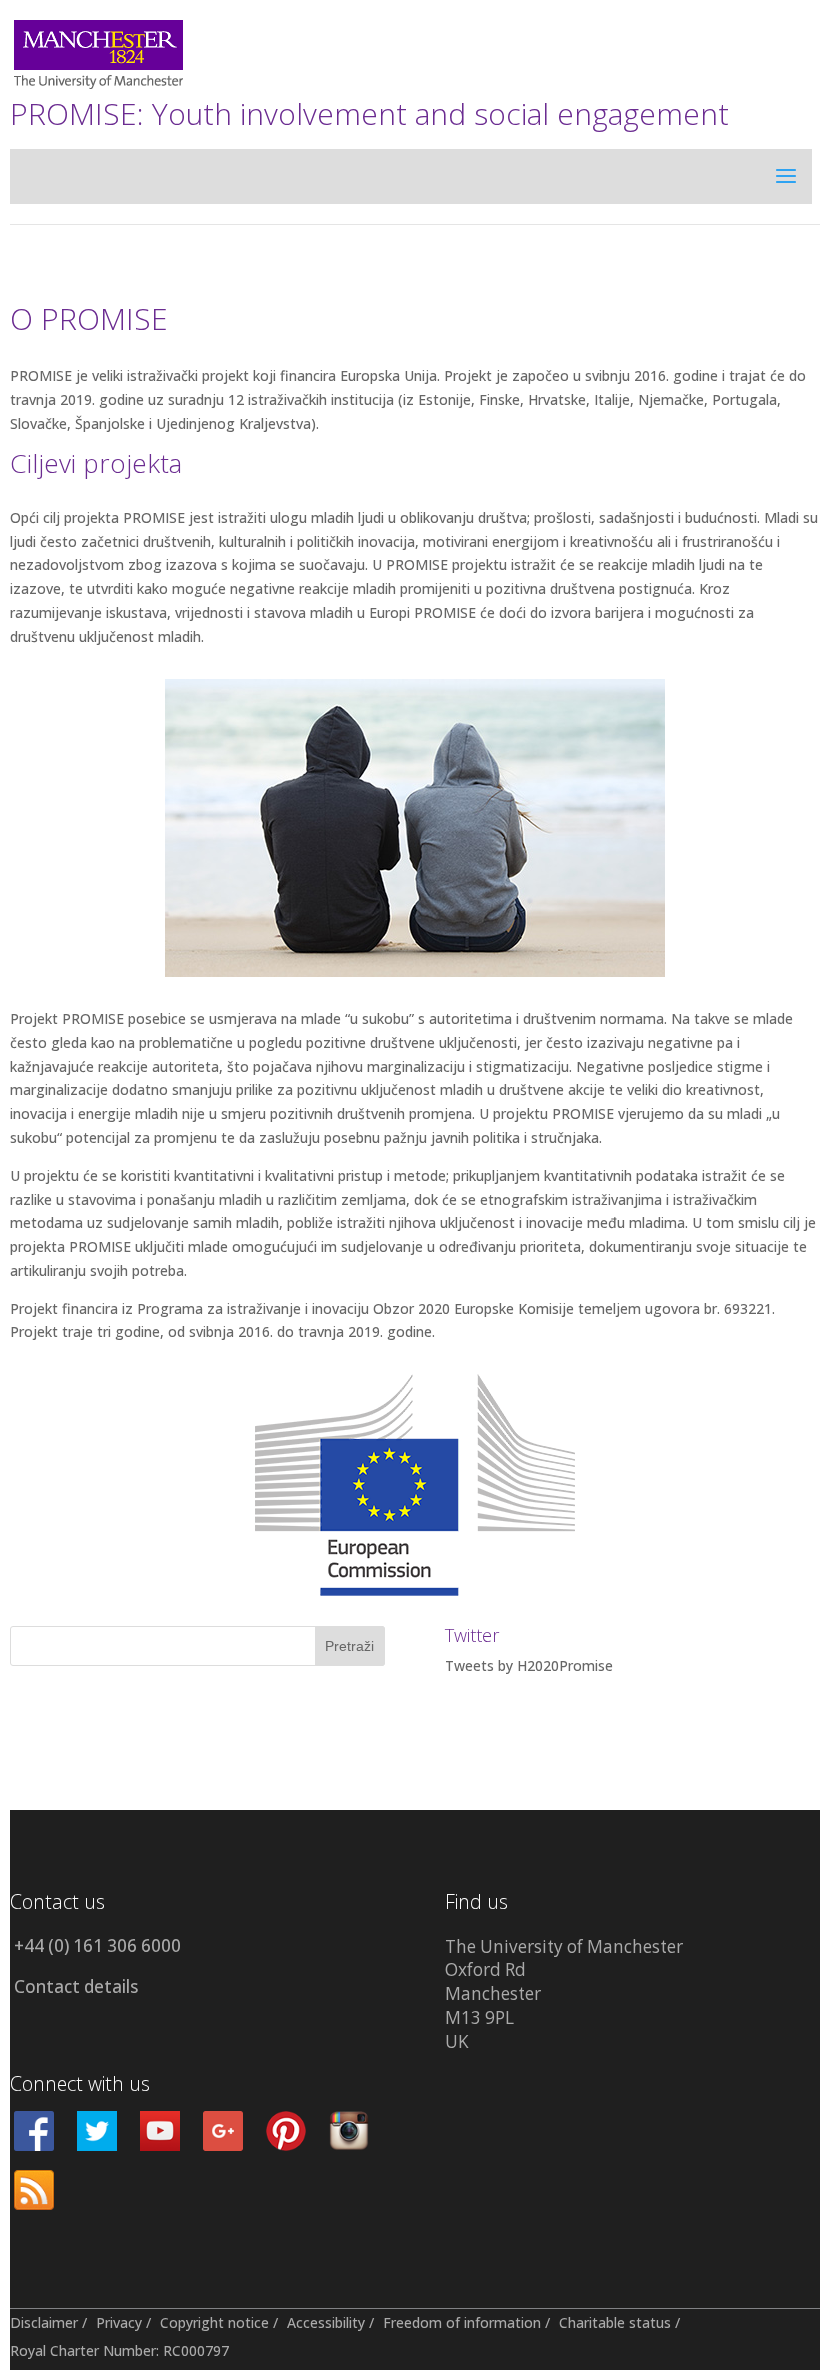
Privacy (119, 2322)
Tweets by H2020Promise (529, 1665)
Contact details (76, 1986)
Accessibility (326, 2322)
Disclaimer (44, 2322)
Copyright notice (214, 2322)
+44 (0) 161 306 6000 (97, 1945)
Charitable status (615, 2322)
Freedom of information (462, 2322)
